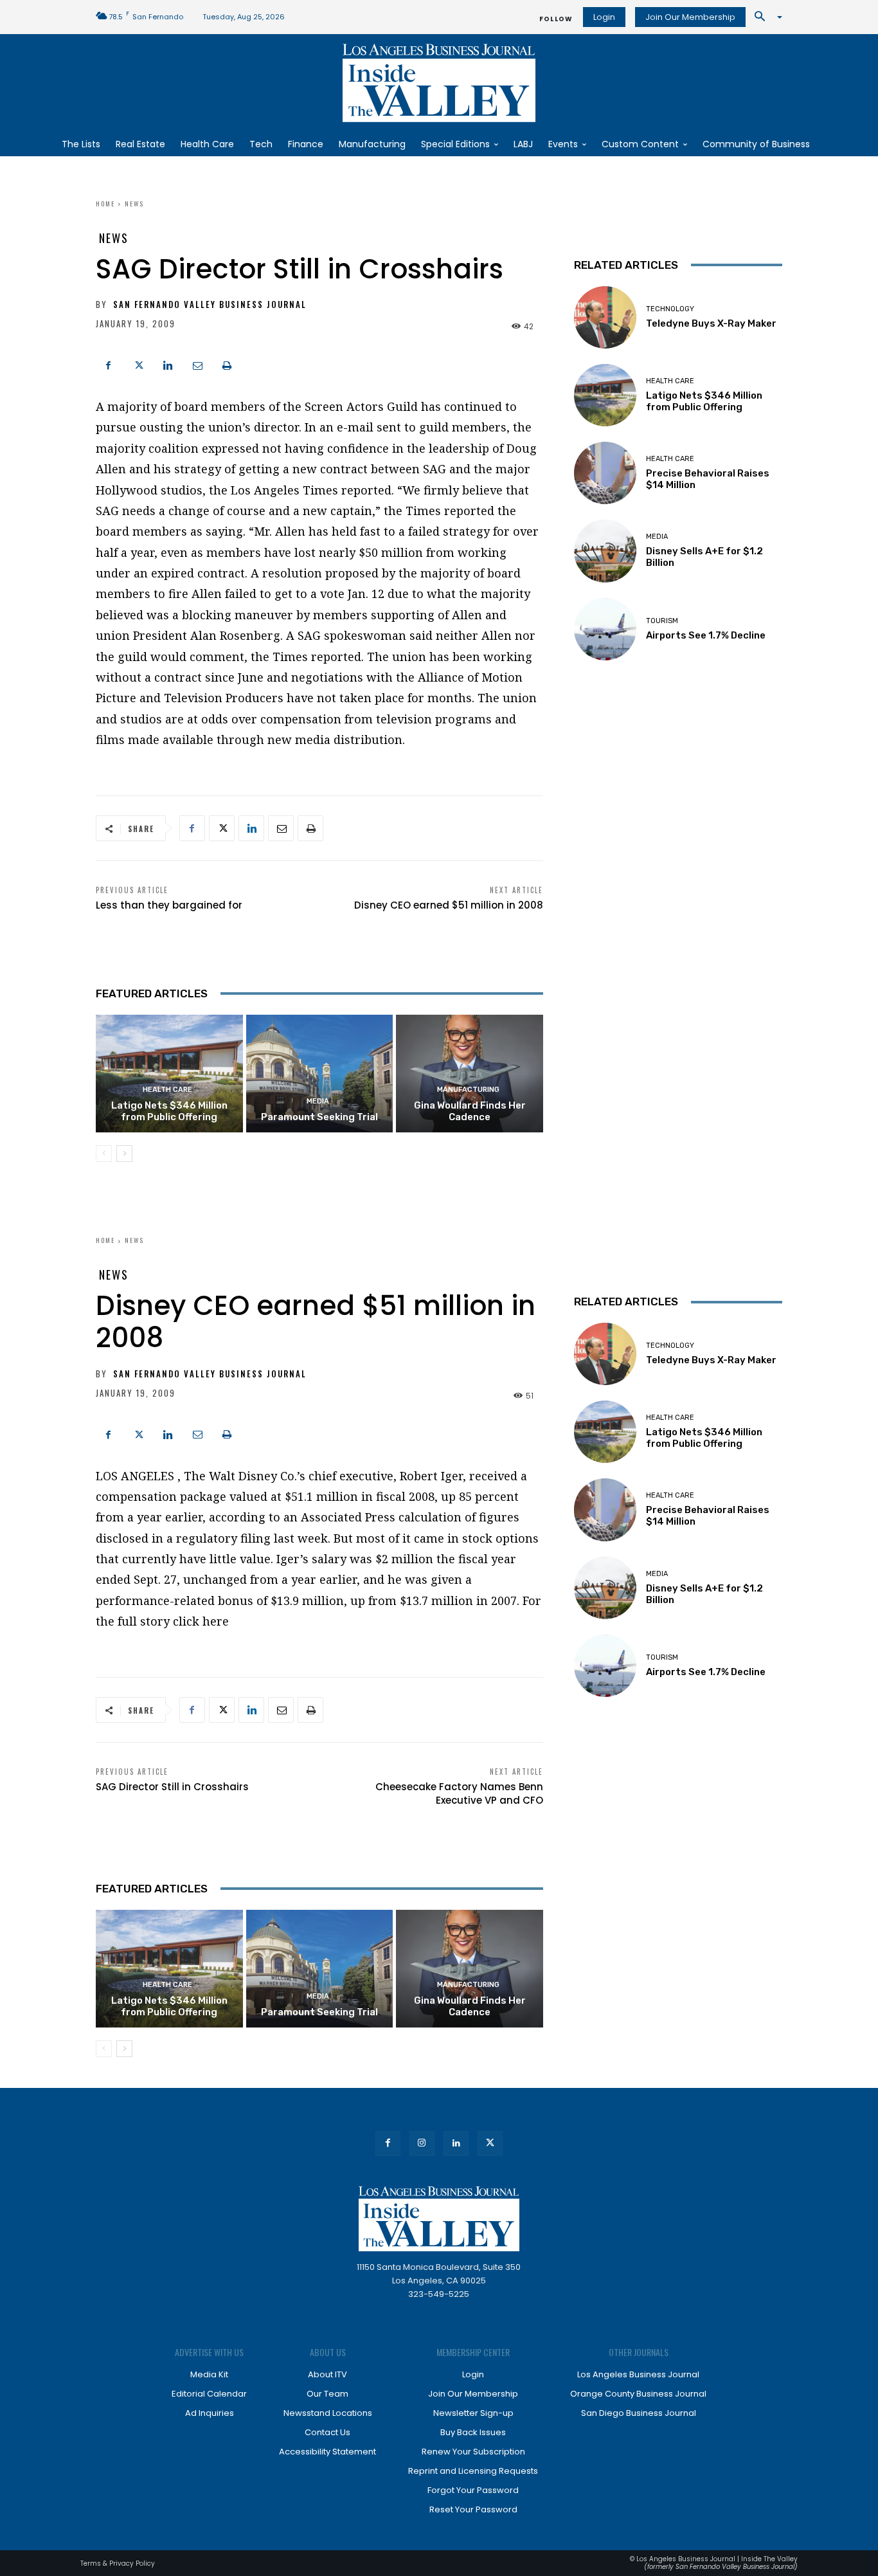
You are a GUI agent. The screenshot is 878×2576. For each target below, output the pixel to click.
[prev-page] (104, 1154)
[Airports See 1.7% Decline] (605, 629)
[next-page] (124, 1154)
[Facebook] (109, 364)
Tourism (662, 621)
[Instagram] (422, 2144)
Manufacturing (468, 1090)
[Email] (197, 364)
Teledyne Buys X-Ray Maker (711, 323)
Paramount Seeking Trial (319, 1117)
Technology (670, 309)
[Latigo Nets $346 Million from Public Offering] (169, 1074)
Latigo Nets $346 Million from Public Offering (169, 1111)
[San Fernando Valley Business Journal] (439, 83)
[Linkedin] (168, 364)
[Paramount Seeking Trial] (320, 1074)
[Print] (227, 364)
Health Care (167, 1090)
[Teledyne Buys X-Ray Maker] (605, 317)
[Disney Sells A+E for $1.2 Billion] (605, 551)
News (134, 204)
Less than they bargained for (169, 905)
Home (105, 204)
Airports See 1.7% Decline (706, 635)
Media (318, 1101)
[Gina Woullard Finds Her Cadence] (470, 1074)
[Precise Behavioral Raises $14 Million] (605, 473)
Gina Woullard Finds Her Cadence (470, 1111)
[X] (138, 364)
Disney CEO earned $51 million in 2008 (449, 905)
